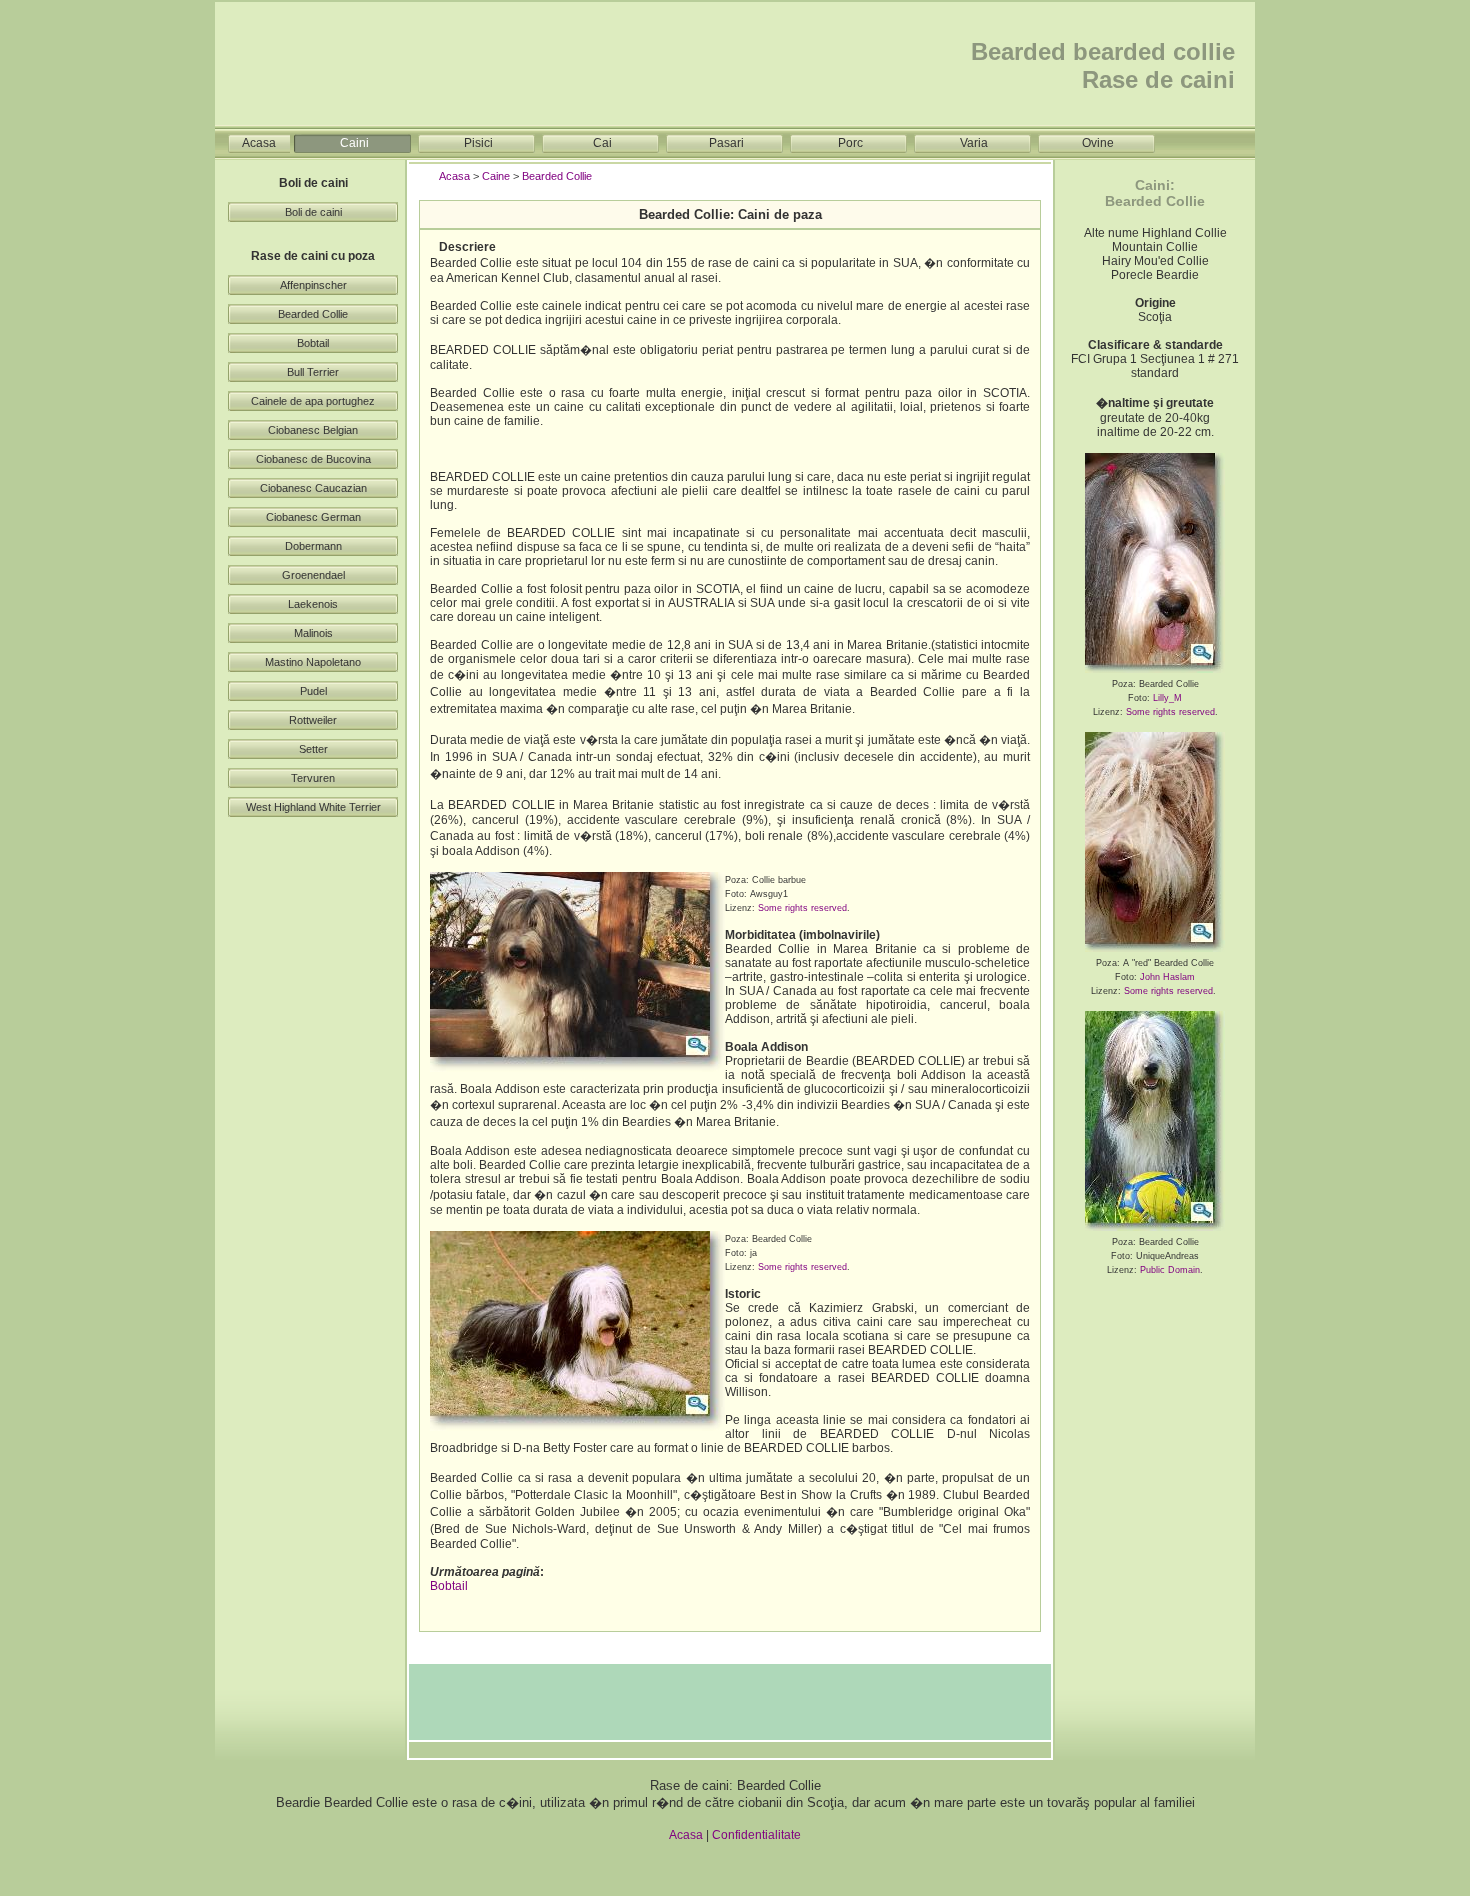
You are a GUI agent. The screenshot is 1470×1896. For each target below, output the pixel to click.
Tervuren (313, 778)
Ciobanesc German (313, 517)
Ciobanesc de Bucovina (313, 459)
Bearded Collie (313, 314)
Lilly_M (1167, 698)
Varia (974, 143)
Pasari (726, 143)
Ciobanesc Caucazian (313, 488)
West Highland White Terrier (313, 807)
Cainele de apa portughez (313, 401)
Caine (496, 176)
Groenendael (313, 575)
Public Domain (1170, 1270)
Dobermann (313, 546)
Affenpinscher (313, 285)
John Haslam (1167, 977)
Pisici (478, 143)
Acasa (259, 143)
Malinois (313, 633)
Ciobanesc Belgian (313, 430)
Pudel (313, 691)
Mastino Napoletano (313, 662)
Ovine (1098, 143)
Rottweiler (313, 720)
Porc (850, 143)
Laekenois (313, 604)
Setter (313, 749)
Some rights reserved (802, 908)
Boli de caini (313, 212)
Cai (602, 143)
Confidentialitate (756, 1835)
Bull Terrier (313, 372)
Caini (354, 143)
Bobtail (313, 343)
